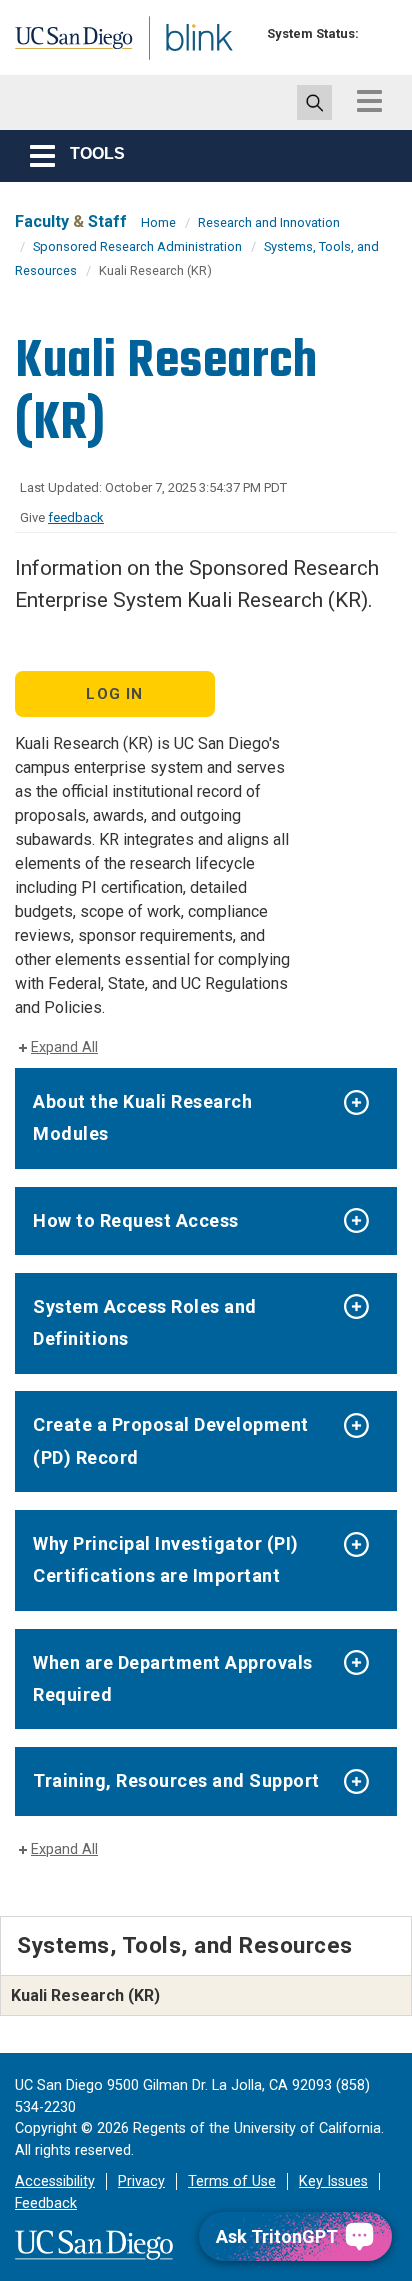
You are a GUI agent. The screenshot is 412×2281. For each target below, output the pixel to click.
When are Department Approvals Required (173, 1678)
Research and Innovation (269, 222)
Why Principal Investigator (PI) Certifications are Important (166, 1559)
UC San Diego (58, 43)
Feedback (46, 2203)
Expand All (64, 1047)
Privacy (141, 2181)
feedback (76, 517)
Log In (114, 694)
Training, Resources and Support (176, 1780)
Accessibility (55, 2181)
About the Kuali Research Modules (142, 1117)
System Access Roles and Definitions (145, 1322)
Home (158, 222)
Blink (159, 63)
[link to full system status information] (379, 33)
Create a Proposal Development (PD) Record (171, 1440)
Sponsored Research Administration (137, 246)
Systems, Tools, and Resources (185, 1945)
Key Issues (333, 2181)
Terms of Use (232, 2181)
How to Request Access (136, 1220)
